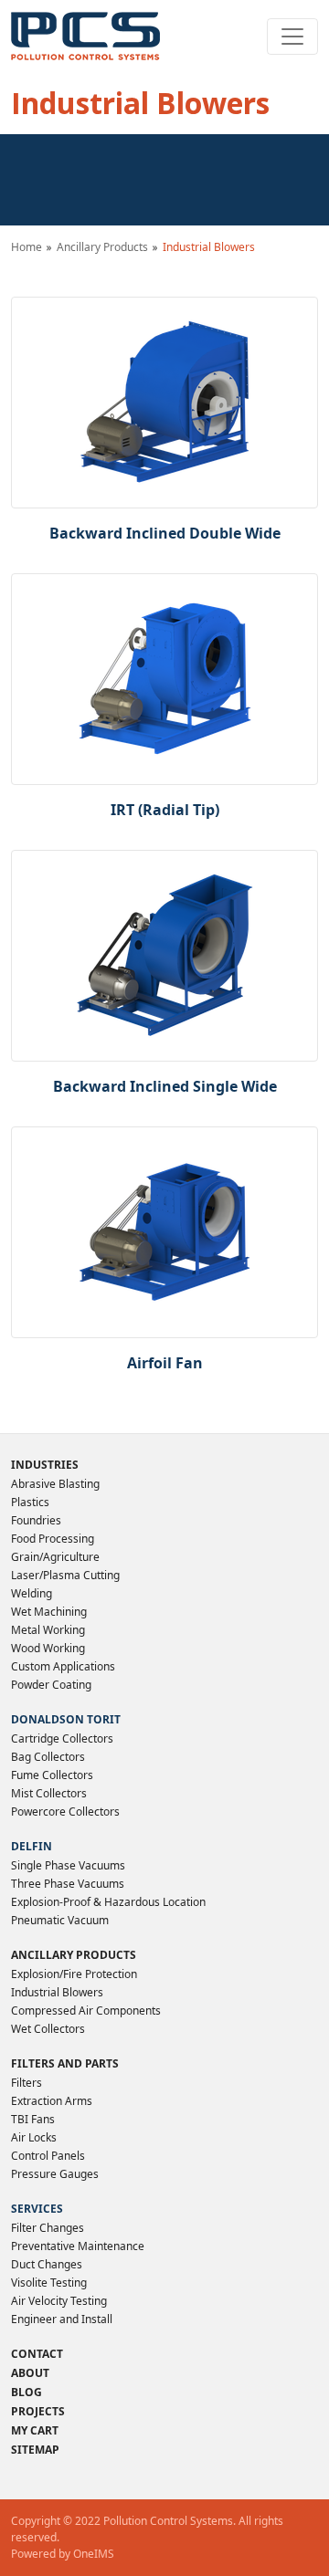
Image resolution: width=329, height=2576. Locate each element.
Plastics (30, 1502)
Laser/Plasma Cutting (65, 1575)
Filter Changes (48, 2228)
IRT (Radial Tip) (165, 810)
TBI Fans (33, 2119)
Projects (38, 2411)
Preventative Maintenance (78, 2246)
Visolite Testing (49, 2283)
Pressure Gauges (55, 2174)
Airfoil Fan (165, 1363)
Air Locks (34, 2137)
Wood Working (48, 1648)
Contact (37, 2354)
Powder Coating (51, 1685)
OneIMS (94, 2554)
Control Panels (48, 2156)
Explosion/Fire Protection (74, 1974)
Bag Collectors (48, 1757)
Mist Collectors (49, 1793)
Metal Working (48, 1630)
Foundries (36, 1520)
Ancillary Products (102, 247)
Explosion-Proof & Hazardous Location (108, 1902)
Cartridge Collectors (62, 1738)
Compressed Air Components (86, 2011)
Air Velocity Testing (59, 2301)
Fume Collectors (52, 1775)
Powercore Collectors (65, 1812)
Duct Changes (47, 2264)
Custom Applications (63, 1666)
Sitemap (35, 2450)
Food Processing (53, 1539)
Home (27, 247)
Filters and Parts (65, 2063)
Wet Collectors (48, 2029)
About (30, 2373)
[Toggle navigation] (292, 37)
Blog (27, 2392)
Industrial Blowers (57, 1992)
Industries (45, 1465)
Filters (27, 2083)
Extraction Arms (52, 2101)
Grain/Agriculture (55, 1557)
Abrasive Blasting (55, 1484)
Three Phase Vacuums (68, 1884)
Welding (32, 1593)
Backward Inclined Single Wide (165, 1086)
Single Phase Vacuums (68, 1865)
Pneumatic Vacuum (60, 1920)
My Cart (35, 2430)
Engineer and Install (62, 2319)
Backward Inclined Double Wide (165, 533)
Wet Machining (49, 1612)
